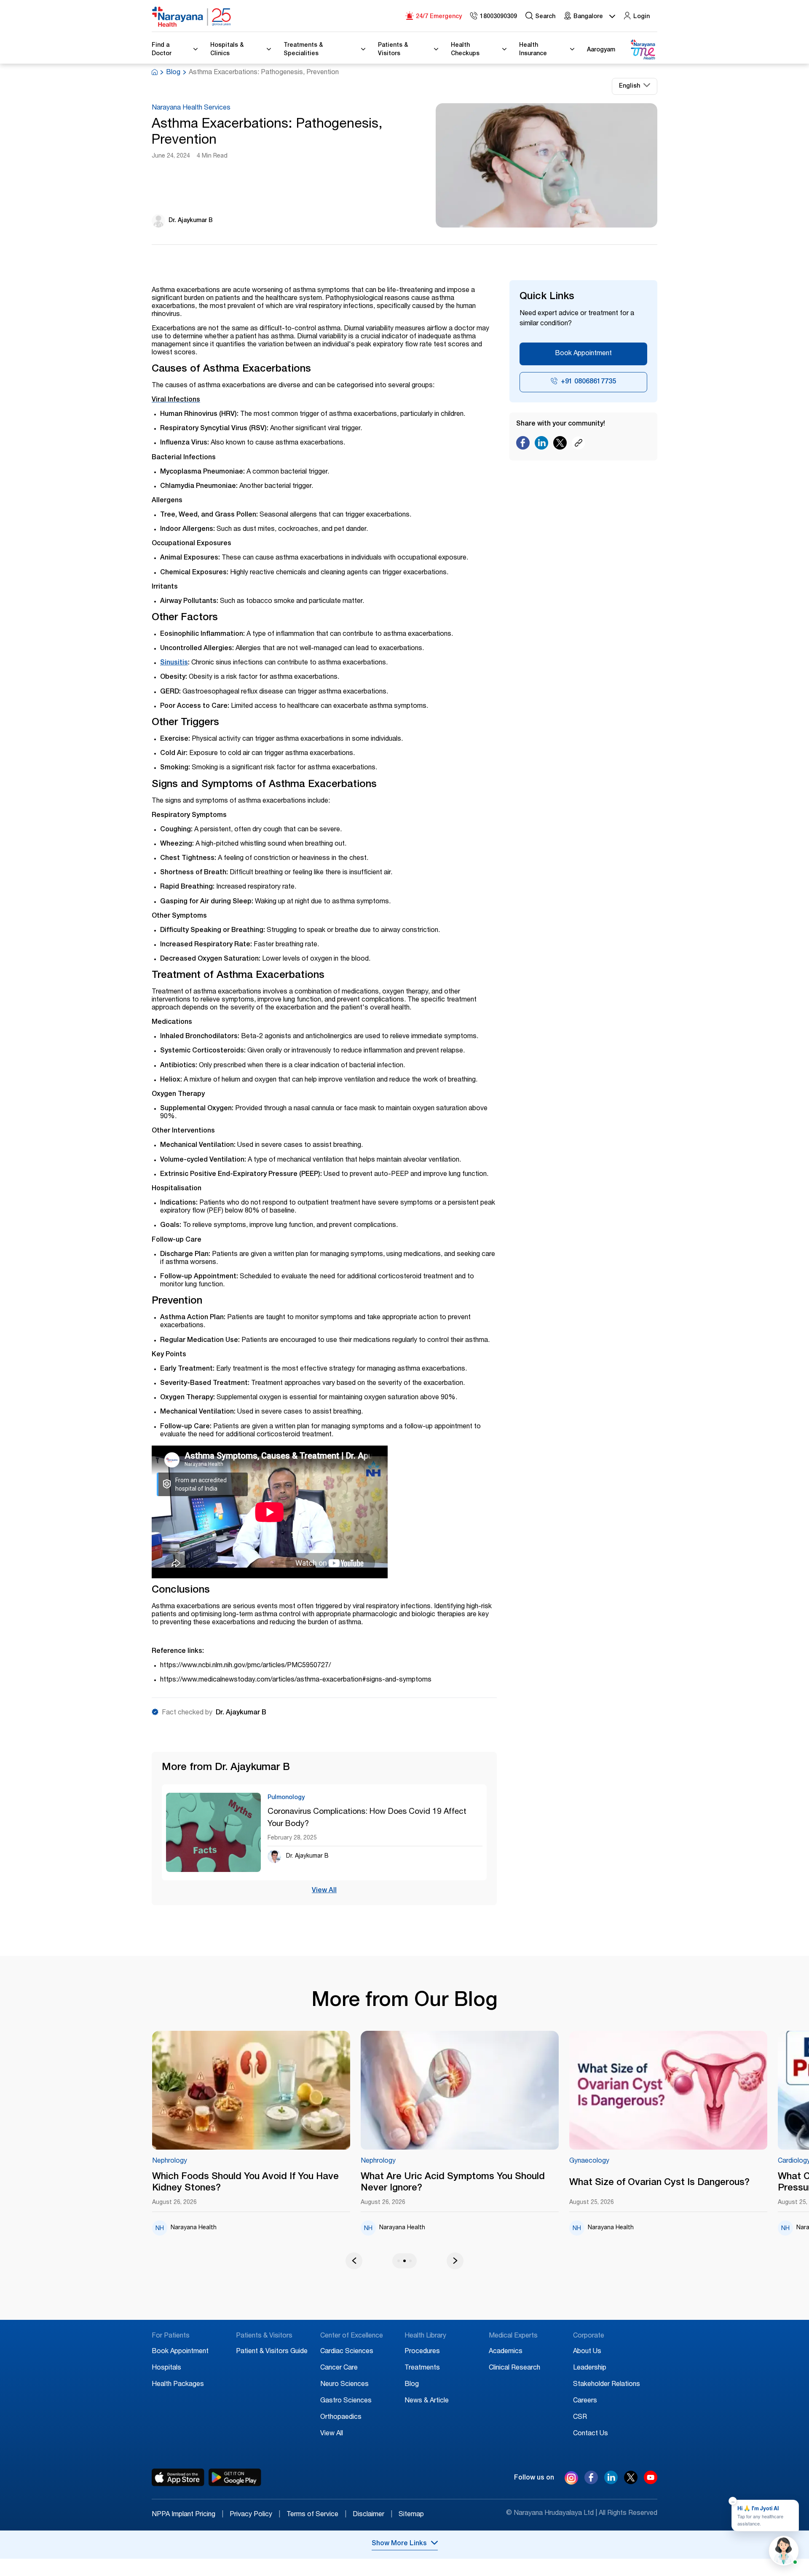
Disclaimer (372, 2515)
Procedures (422, 2352)
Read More (293, 2091)
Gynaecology (422, 2161)
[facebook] (591, 2482)
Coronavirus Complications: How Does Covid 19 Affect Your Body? (367, 1818)
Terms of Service (316, 2515)
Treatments (422, 2368)
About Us (587, 2352)
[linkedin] (611, 2482)
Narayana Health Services (191, 108)
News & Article (427, 2401)
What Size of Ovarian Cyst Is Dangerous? (493, 2183)
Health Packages (178, 2385)
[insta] (571, 2480)
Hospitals (166, 2368)
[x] (631, 2482)
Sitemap (411, 2515)
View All (324, 1891)
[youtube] (651, 2482)
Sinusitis (174, 663)
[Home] (192, 17)
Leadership (590, 2368)
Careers (585, 2401)
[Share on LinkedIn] (541, 445)
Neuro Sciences (344, 2385)
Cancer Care (339, 2368)
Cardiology (627, 2161)
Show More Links (399, 2544)
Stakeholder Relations (607, 2385)
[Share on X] (560, 445)
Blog (173, 73)
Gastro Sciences (346, 2401)
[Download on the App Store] (178, 2477)
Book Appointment (583, 354)
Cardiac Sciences (347, 2352)
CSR (580, 2418)
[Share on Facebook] (523, 445)
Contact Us (591, 2434)
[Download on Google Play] (235, 2477)
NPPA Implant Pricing (188, 2515)
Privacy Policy (255, 2515)
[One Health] (643, 50)
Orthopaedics (341, 2418)
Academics (506, 2352)
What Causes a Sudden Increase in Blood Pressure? (702, 2183)
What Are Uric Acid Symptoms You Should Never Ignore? (286, 2183)
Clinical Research (514, 2368)
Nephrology (211, 2161)
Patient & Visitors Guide (272, 2352)
